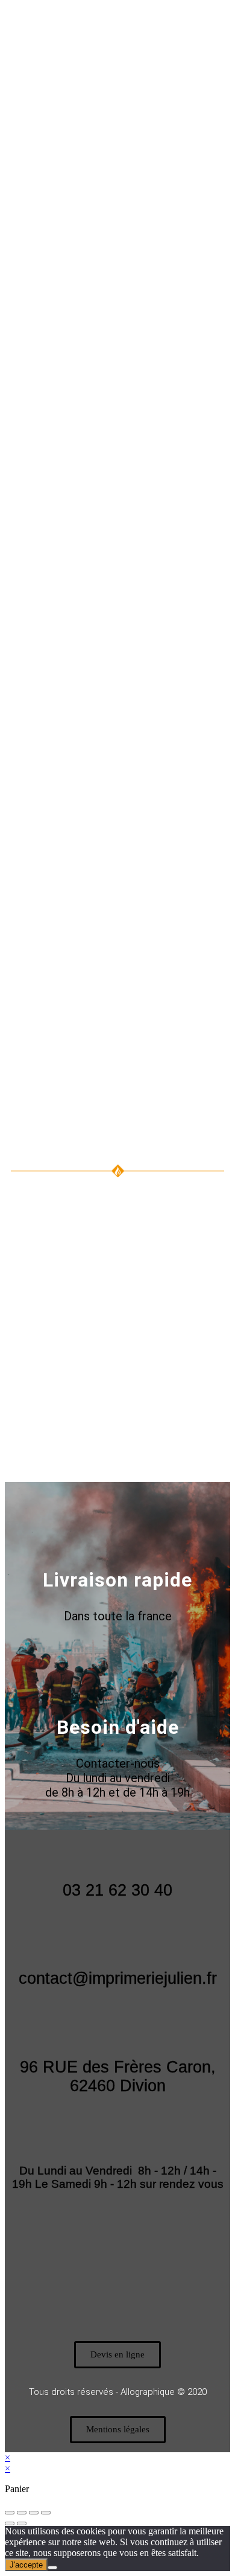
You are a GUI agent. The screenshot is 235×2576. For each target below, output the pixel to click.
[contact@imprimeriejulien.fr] (117, 1940)
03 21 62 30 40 (117, 1890)
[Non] (52, 2568)
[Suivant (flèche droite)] (22, 2523)
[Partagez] (34, 2513)
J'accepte (26, 2565)
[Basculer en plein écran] (22, 2513)
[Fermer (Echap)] (46, 2513)
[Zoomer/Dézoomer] (10, 2513)
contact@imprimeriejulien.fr (118, 1978)
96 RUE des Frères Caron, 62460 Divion (118, 2076)
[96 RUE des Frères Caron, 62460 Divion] (117, 2028)
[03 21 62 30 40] (117, 1851)
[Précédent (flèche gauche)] (10, 2523)
